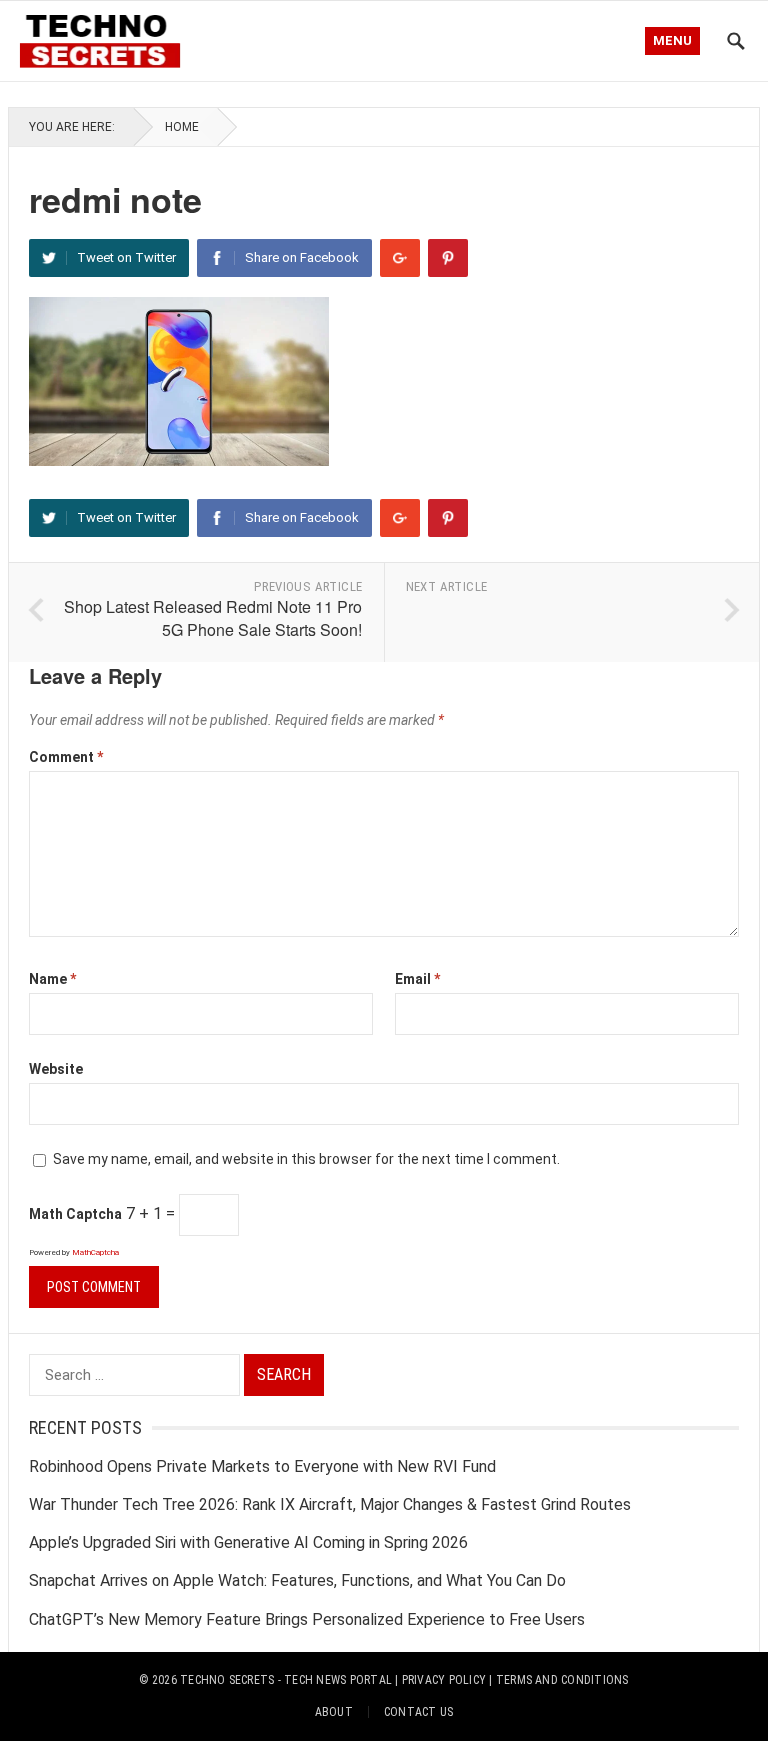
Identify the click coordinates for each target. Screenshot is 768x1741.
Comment (66, 757)
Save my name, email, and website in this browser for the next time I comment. (306, 1159)
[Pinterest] (448, 258)
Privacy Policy (444, 1680)
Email (417, 979)
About (334, 1712)
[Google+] (400, 258)
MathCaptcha (95, 1252)
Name (52, 979)
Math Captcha (75, 1214)
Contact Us (418, 1712)
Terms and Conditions (562, 1680)
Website (56, 1069)
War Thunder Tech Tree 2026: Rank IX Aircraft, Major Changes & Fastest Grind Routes (330, 1504)
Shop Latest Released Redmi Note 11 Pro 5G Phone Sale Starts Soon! (213, 618)
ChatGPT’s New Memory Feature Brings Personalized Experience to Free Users (307, 1619)
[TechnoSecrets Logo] (106, 38)
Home (182, 127)
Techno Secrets (227, 1680)
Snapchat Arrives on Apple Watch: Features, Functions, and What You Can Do (297, 1580)
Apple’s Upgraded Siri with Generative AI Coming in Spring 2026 (248, 1542)
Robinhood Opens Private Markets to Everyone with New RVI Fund (262, 1466)
